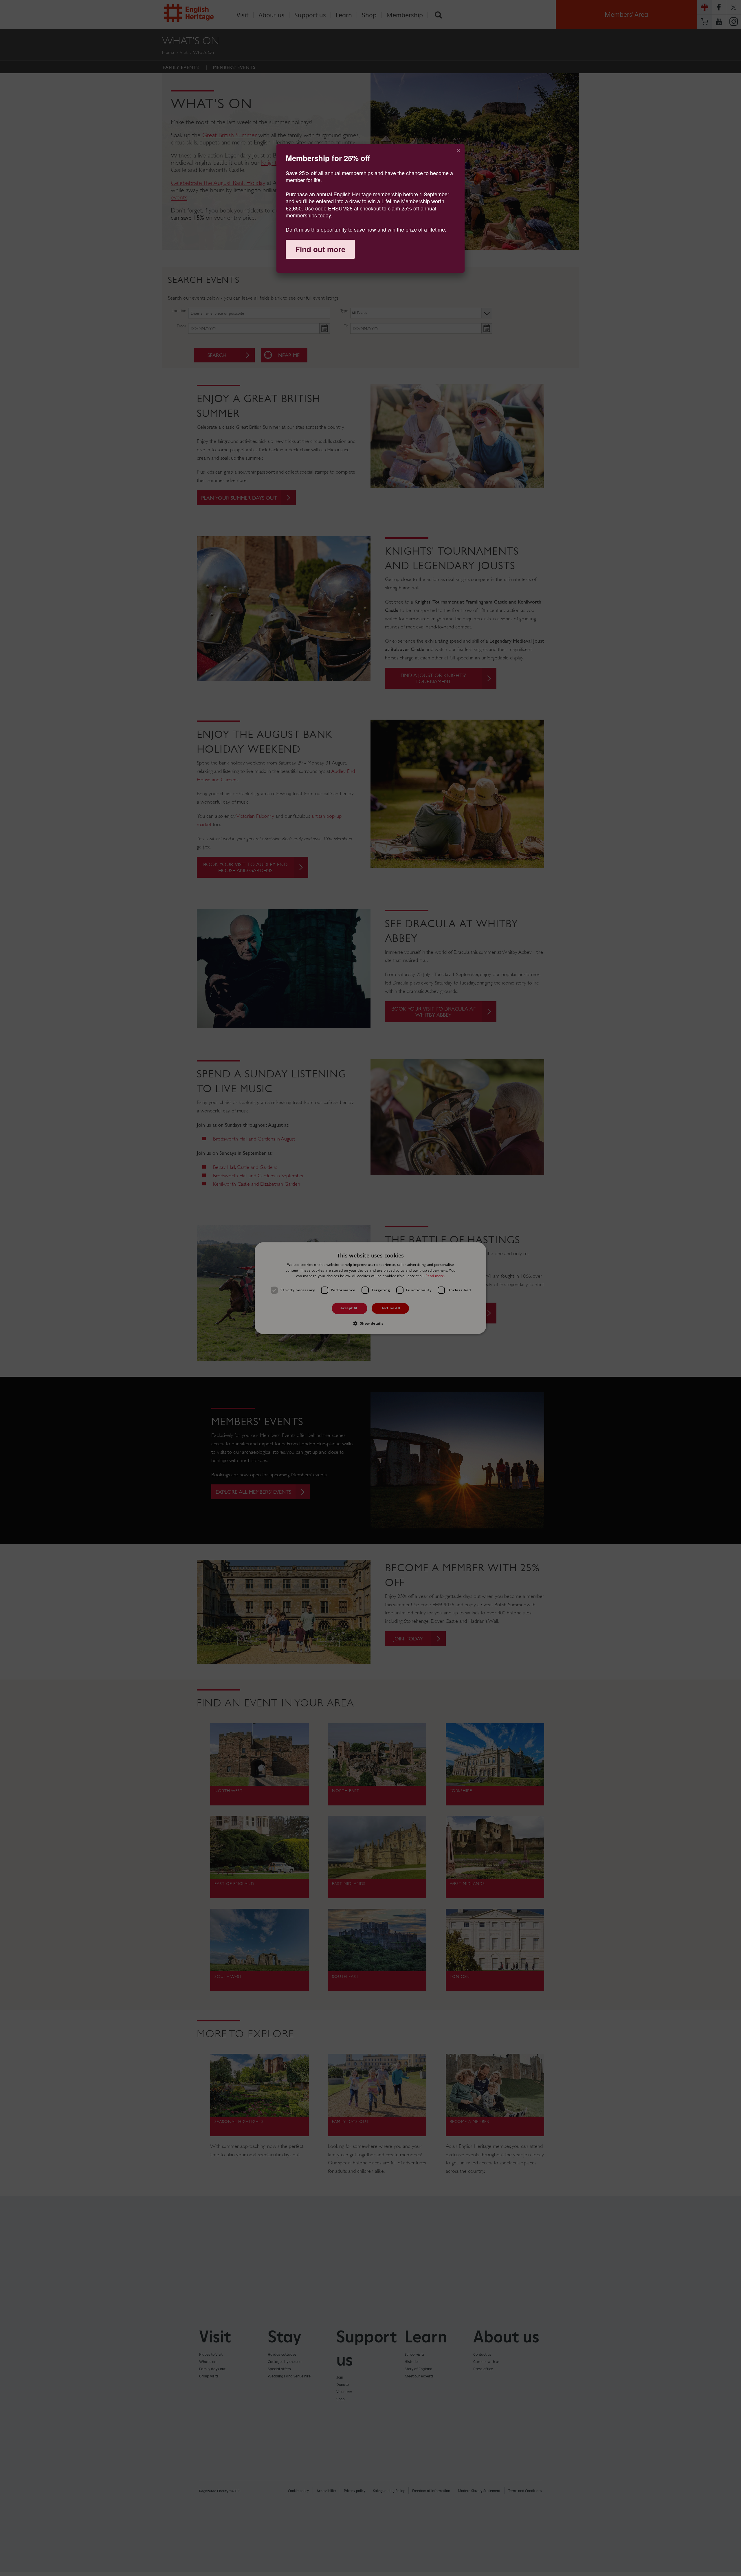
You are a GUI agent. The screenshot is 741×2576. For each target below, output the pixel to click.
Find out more (320, 249)
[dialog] (370, 208)
